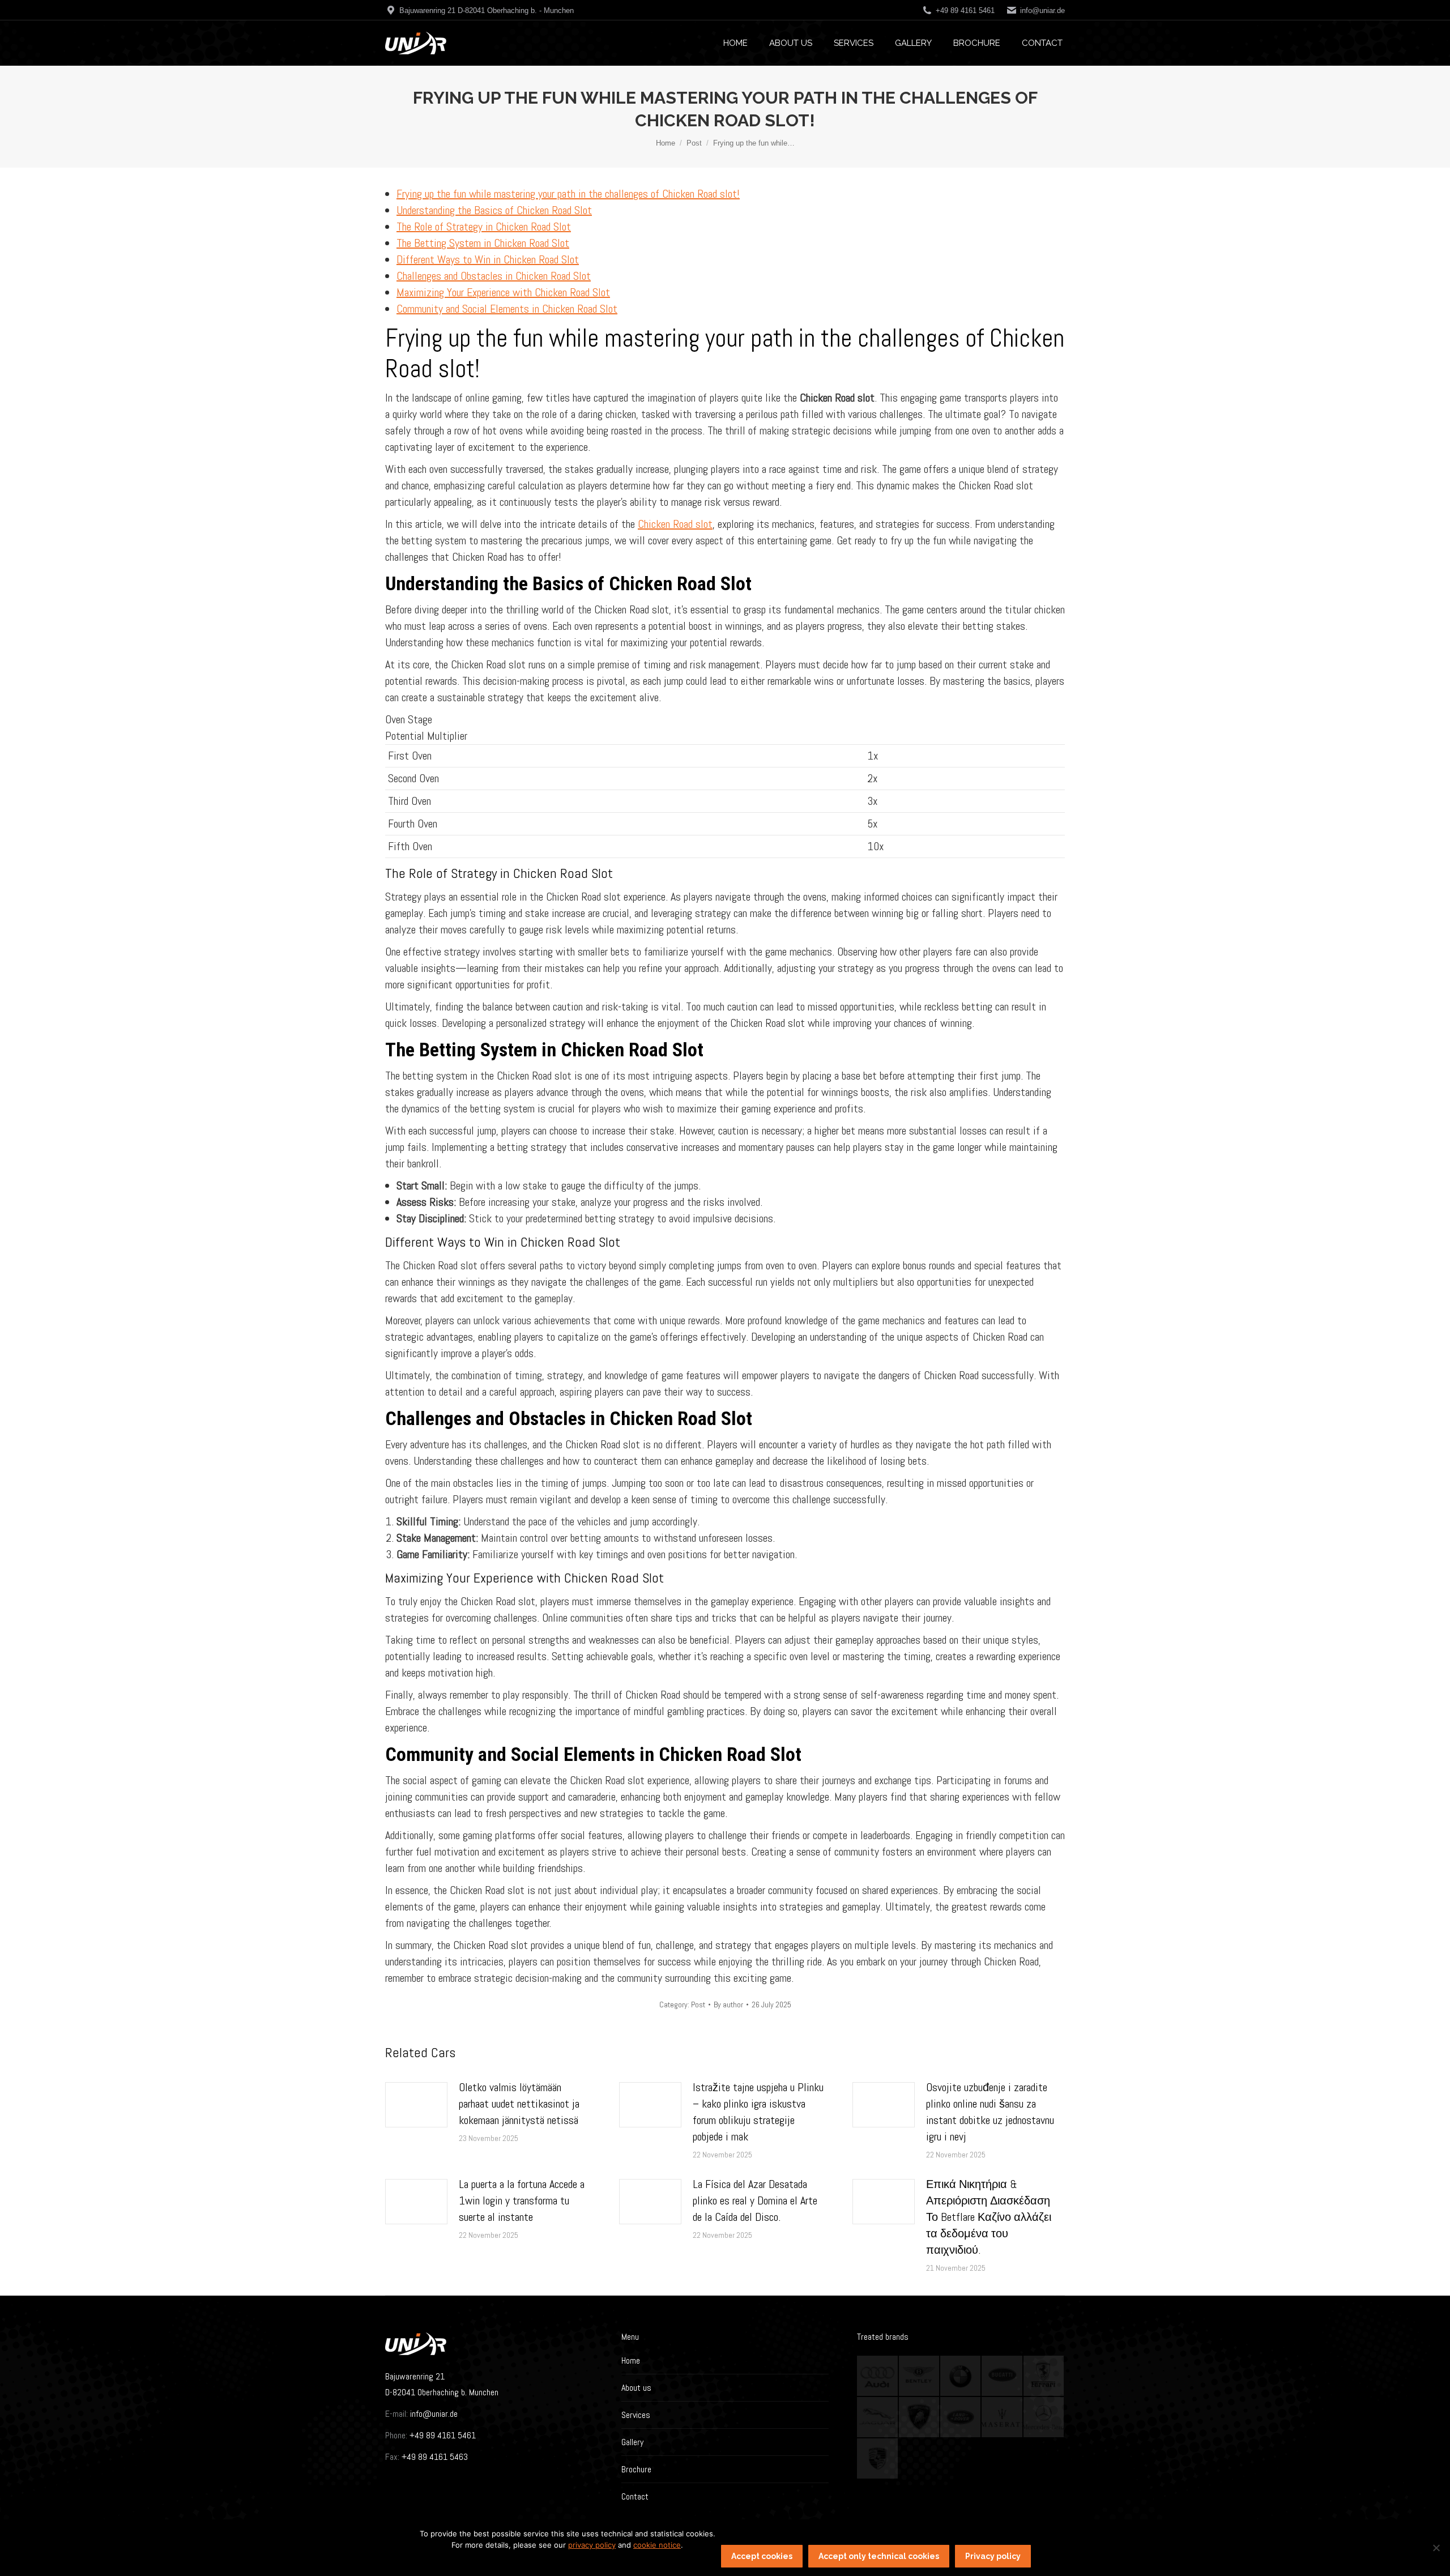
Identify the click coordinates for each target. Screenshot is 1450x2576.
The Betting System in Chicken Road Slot (483, 243)
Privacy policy (993, 2556)
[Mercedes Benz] (1044, 2418)
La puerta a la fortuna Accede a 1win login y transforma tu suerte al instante (522, 2200)
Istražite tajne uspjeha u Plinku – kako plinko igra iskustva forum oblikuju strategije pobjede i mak (758, 2112)
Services (636, 2415)
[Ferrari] (1044, 2376)
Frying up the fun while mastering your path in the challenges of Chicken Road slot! (568, 194)
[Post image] (416, 2105)
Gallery (632, 2442)
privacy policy (592, 2545)
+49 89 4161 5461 (442, 2435)
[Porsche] (878, 2459)
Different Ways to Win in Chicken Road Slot (488, 259)
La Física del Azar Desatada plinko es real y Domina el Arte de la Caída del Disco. (755, 2200)
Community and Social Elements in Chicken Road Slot (507, 309)
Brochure (636, 2469)
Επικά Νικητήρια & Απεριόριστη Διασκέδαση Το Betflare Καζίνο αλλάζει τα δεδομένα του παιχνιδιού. (989, 2217)
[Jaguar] (878, 2418)
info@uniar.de (1042, 10)
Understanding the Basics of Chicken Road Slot (494, 210)
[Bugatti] (1002, 2376)
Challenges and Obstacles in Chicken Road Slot (494, 276)
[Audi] (878, 2376)
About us (636, 2388)
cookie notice (657, 2545)
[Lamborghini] (920, 2418)
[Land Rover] (961, 2418)
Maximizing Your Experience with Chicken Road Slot (503, 292)
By (728, 2004)
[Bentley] (920, 2376)
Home (631, 2360)
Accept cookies (762, 2556)
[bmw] (961, 2376)
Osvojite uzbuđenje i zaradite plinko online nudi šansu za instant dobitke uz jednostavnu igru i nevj (990, 2112)
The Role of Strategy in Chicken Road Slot (484, 227)
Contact (635, 2496)
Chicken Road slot (675, 524)
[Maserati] (1002, 2418)
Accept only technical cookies (879, 2556)
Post (698, 2004)
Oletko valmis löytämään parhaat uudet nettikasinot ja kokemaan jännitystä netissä (519, 2104)
